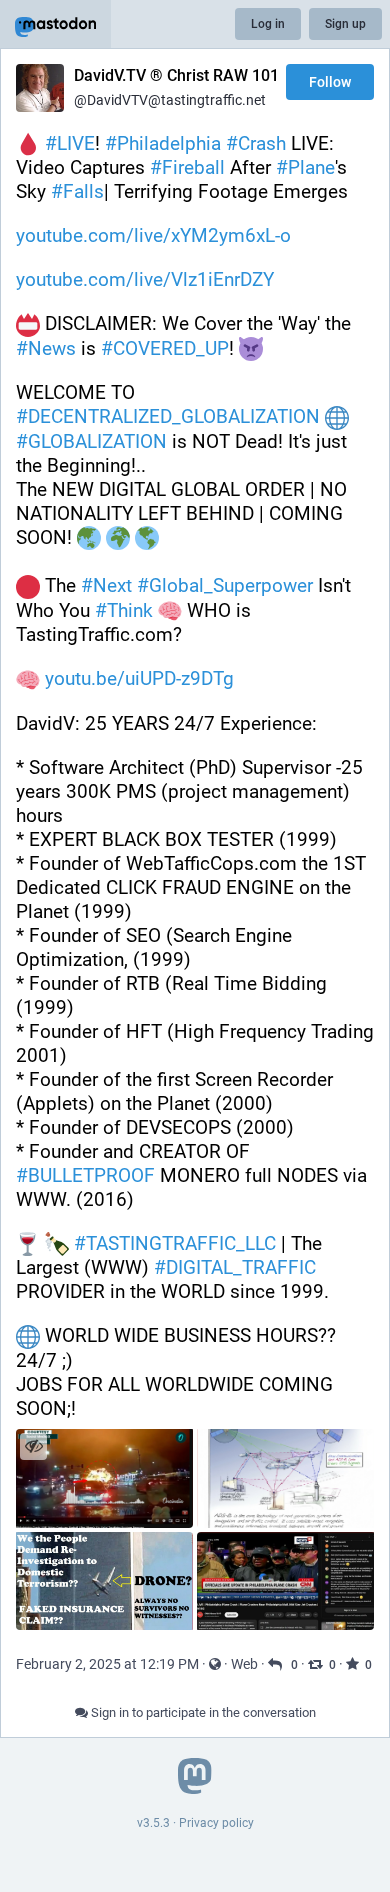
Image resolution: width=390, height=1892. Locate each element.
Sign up (345, 24)
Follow (330, 82)
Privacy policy (216, 1823)
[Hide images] (33, 1446)
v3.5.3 (153, 1823)
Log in (268, 24)
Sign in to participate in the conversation (202, 1712)
